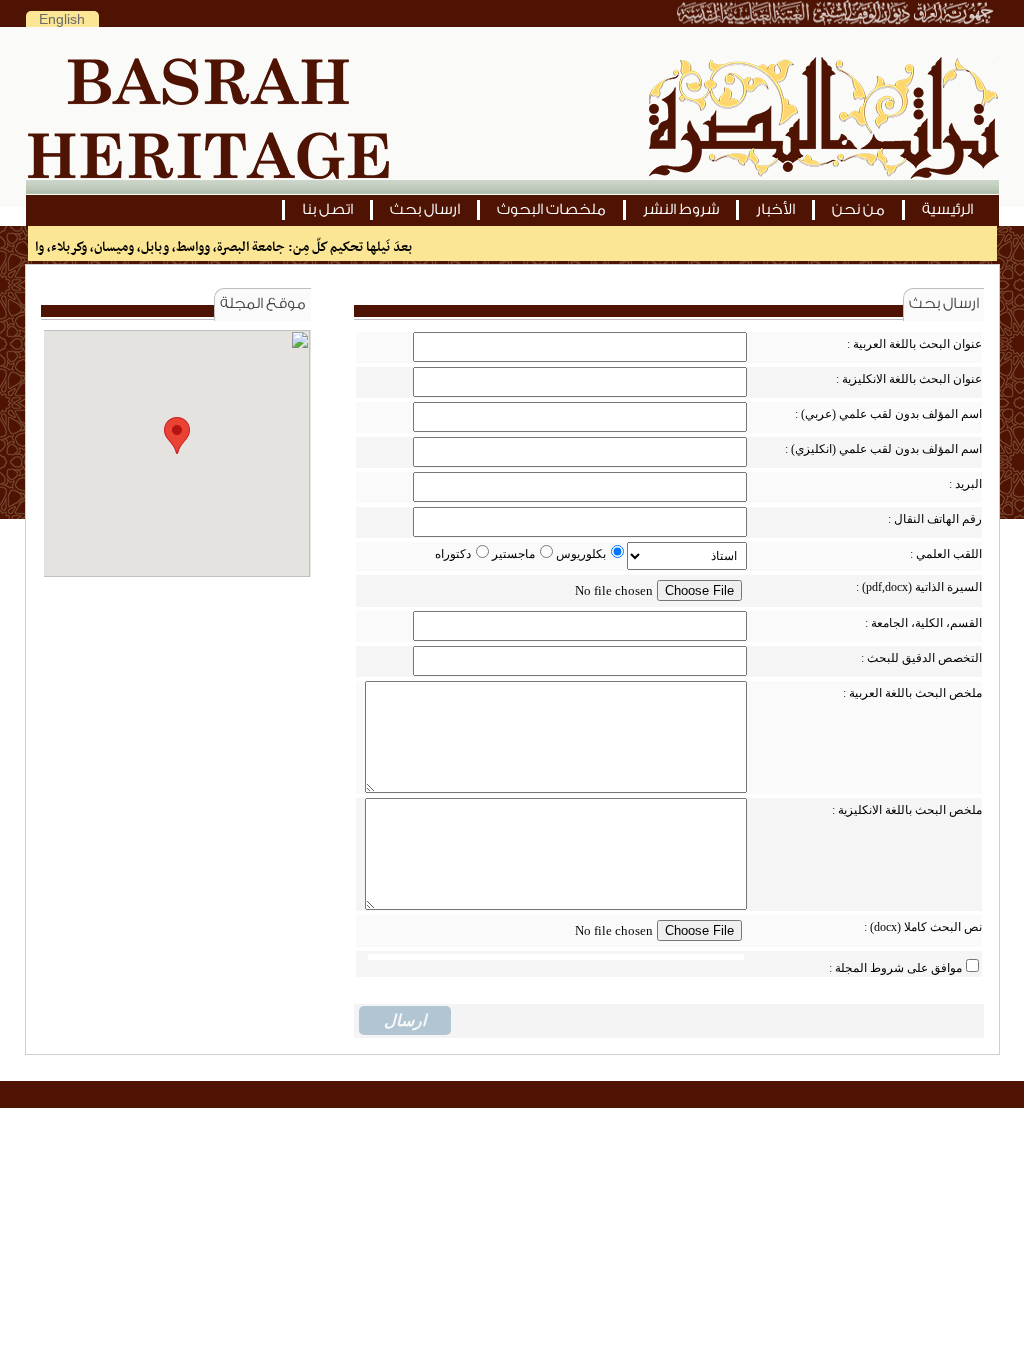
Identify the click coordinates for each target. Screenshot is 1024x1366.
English (62, 19)
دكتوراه (453, 554)
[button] (177, 435)
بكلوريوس (581, 554)
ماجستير (513, 554)
